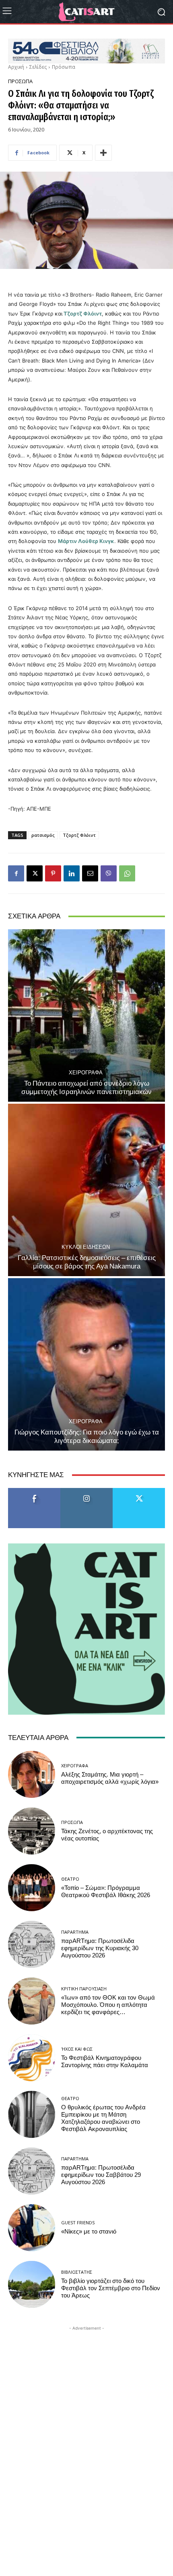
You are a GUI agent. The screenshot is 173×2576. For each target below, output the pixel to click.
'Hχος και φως (77, 2049)
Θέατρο (70, 1879)
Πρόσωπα (64, 67)
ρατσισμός (43, 835)
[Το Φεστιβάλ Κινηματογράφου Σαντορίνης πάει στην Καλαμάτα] (32, 2058)
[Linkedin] (72, 873)
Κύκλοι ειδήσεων (86, 1247)
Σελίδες (38, 67)
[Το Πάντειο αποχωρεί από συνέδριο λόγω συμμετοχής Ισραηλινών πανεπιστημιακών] (86, 1015)
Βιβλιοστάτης (77, 2272)
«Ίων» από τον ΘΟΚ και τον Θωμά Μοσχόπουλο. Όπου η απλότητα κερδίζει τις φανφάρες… (108, 2005)
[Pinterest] (53, 873)
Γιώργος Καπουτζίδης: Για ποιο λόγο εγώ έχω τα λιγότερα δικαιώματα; (87, 1436)
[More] (103, 153)
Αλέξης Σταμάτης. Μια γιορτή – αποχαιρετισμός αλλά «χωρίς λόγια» (110, 1778)
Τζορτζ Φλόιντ (83, 314)
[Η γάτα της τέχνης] (86, 12)
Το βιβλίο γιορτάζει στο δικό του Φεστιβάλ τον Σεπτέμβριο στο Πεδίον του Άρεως (111, 2288)
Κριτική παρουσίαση (84, 1989)
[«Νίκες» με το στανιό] (32, 2228)
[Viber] (109, 873)
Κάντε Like (34, 1491)
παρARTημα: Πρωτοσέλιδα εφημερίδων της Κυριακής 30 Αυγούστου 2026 (100, 1948)
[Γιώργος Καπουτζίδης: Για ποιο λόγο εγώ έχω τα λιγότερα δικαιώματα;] (86, 1364)
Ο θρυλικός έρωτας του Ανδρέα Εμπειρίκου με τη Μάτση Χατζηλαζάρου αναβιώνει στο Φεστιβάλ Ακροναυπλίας (103, 2118)
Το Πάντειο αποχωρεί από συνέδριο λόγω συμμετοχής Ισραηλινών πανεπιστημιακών (86, 1087)
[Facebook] (16, 873)
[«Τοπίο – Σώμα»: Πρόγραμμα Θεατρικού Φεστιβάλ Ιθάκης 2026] (32, 1888)
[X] (35, 873)
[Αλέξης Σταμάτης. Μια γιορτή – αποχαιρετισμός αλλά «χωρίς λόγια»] (32, 1774)
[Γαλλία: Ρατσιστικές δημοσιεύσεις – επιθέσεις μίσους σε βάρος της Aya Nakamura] (86, 1190)
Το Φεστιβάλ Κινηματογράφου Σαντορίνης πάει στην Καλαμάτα (105, 2062)
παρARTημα (75, 1932)
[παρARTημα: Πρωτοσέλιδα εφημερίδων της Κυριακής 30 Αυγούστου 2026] (32, 1944)
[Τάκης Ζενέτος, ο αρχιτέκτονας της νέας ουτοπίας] (32, 1831)
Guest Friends (78, 2222)
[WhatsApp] (127, 873)
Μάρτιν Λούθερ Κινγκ (86, 541)
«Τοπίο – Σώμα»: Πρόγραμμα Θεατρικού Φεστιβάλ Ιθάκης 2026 (106, 1892)
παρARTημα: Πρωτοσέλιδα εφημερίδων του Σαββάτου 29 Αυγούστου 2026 (101, 2175)
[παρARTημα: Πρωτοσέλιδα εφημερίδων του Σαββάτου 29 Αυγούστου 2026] (32, 2171)
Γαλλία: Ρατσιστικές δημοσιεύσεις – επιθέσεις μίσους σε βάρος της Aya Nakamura (87, 1262)
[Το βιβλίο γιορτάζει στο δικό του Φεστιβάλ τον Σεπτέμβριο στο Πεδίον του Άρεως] (32, 2284)
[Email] (90, 873)
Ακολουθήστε (87, 1491)
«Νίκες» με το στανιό (89, 2232)
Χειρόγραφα (86, 1073)
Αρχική (16, 67)
